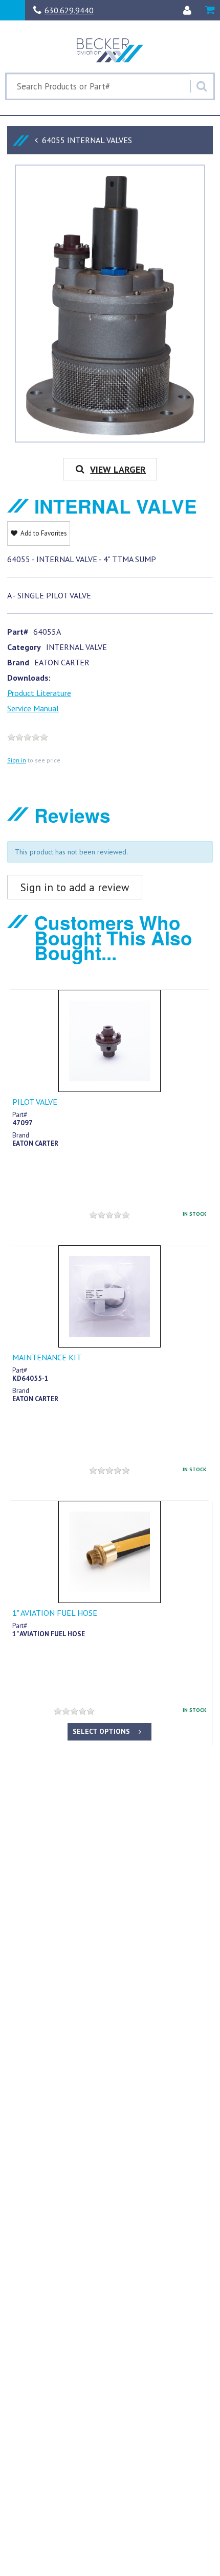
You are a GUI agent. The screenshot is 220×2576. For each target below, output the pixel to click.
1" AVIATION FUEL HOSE (55, 1613)
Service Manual (33, 708)
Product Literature (39, 693)
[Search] (202, 86)
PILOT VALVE (35, 1102)
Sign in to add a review (75, 887)
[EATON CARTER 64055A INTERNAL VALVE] (110, 307)
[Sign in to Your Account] (187, 10)
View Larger (118, 469)
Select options (101, 1731)
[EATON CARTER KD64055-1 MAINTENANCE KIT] (109, 1296)
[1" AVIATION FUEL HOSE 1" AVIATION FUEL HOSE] (109, 1552)
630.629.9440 (69, 10)
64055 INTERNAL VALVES (87, 140)
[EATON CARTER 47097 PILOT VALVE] (109, 1041)
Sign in (17, 760)
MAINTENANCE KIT (47, 1357)
